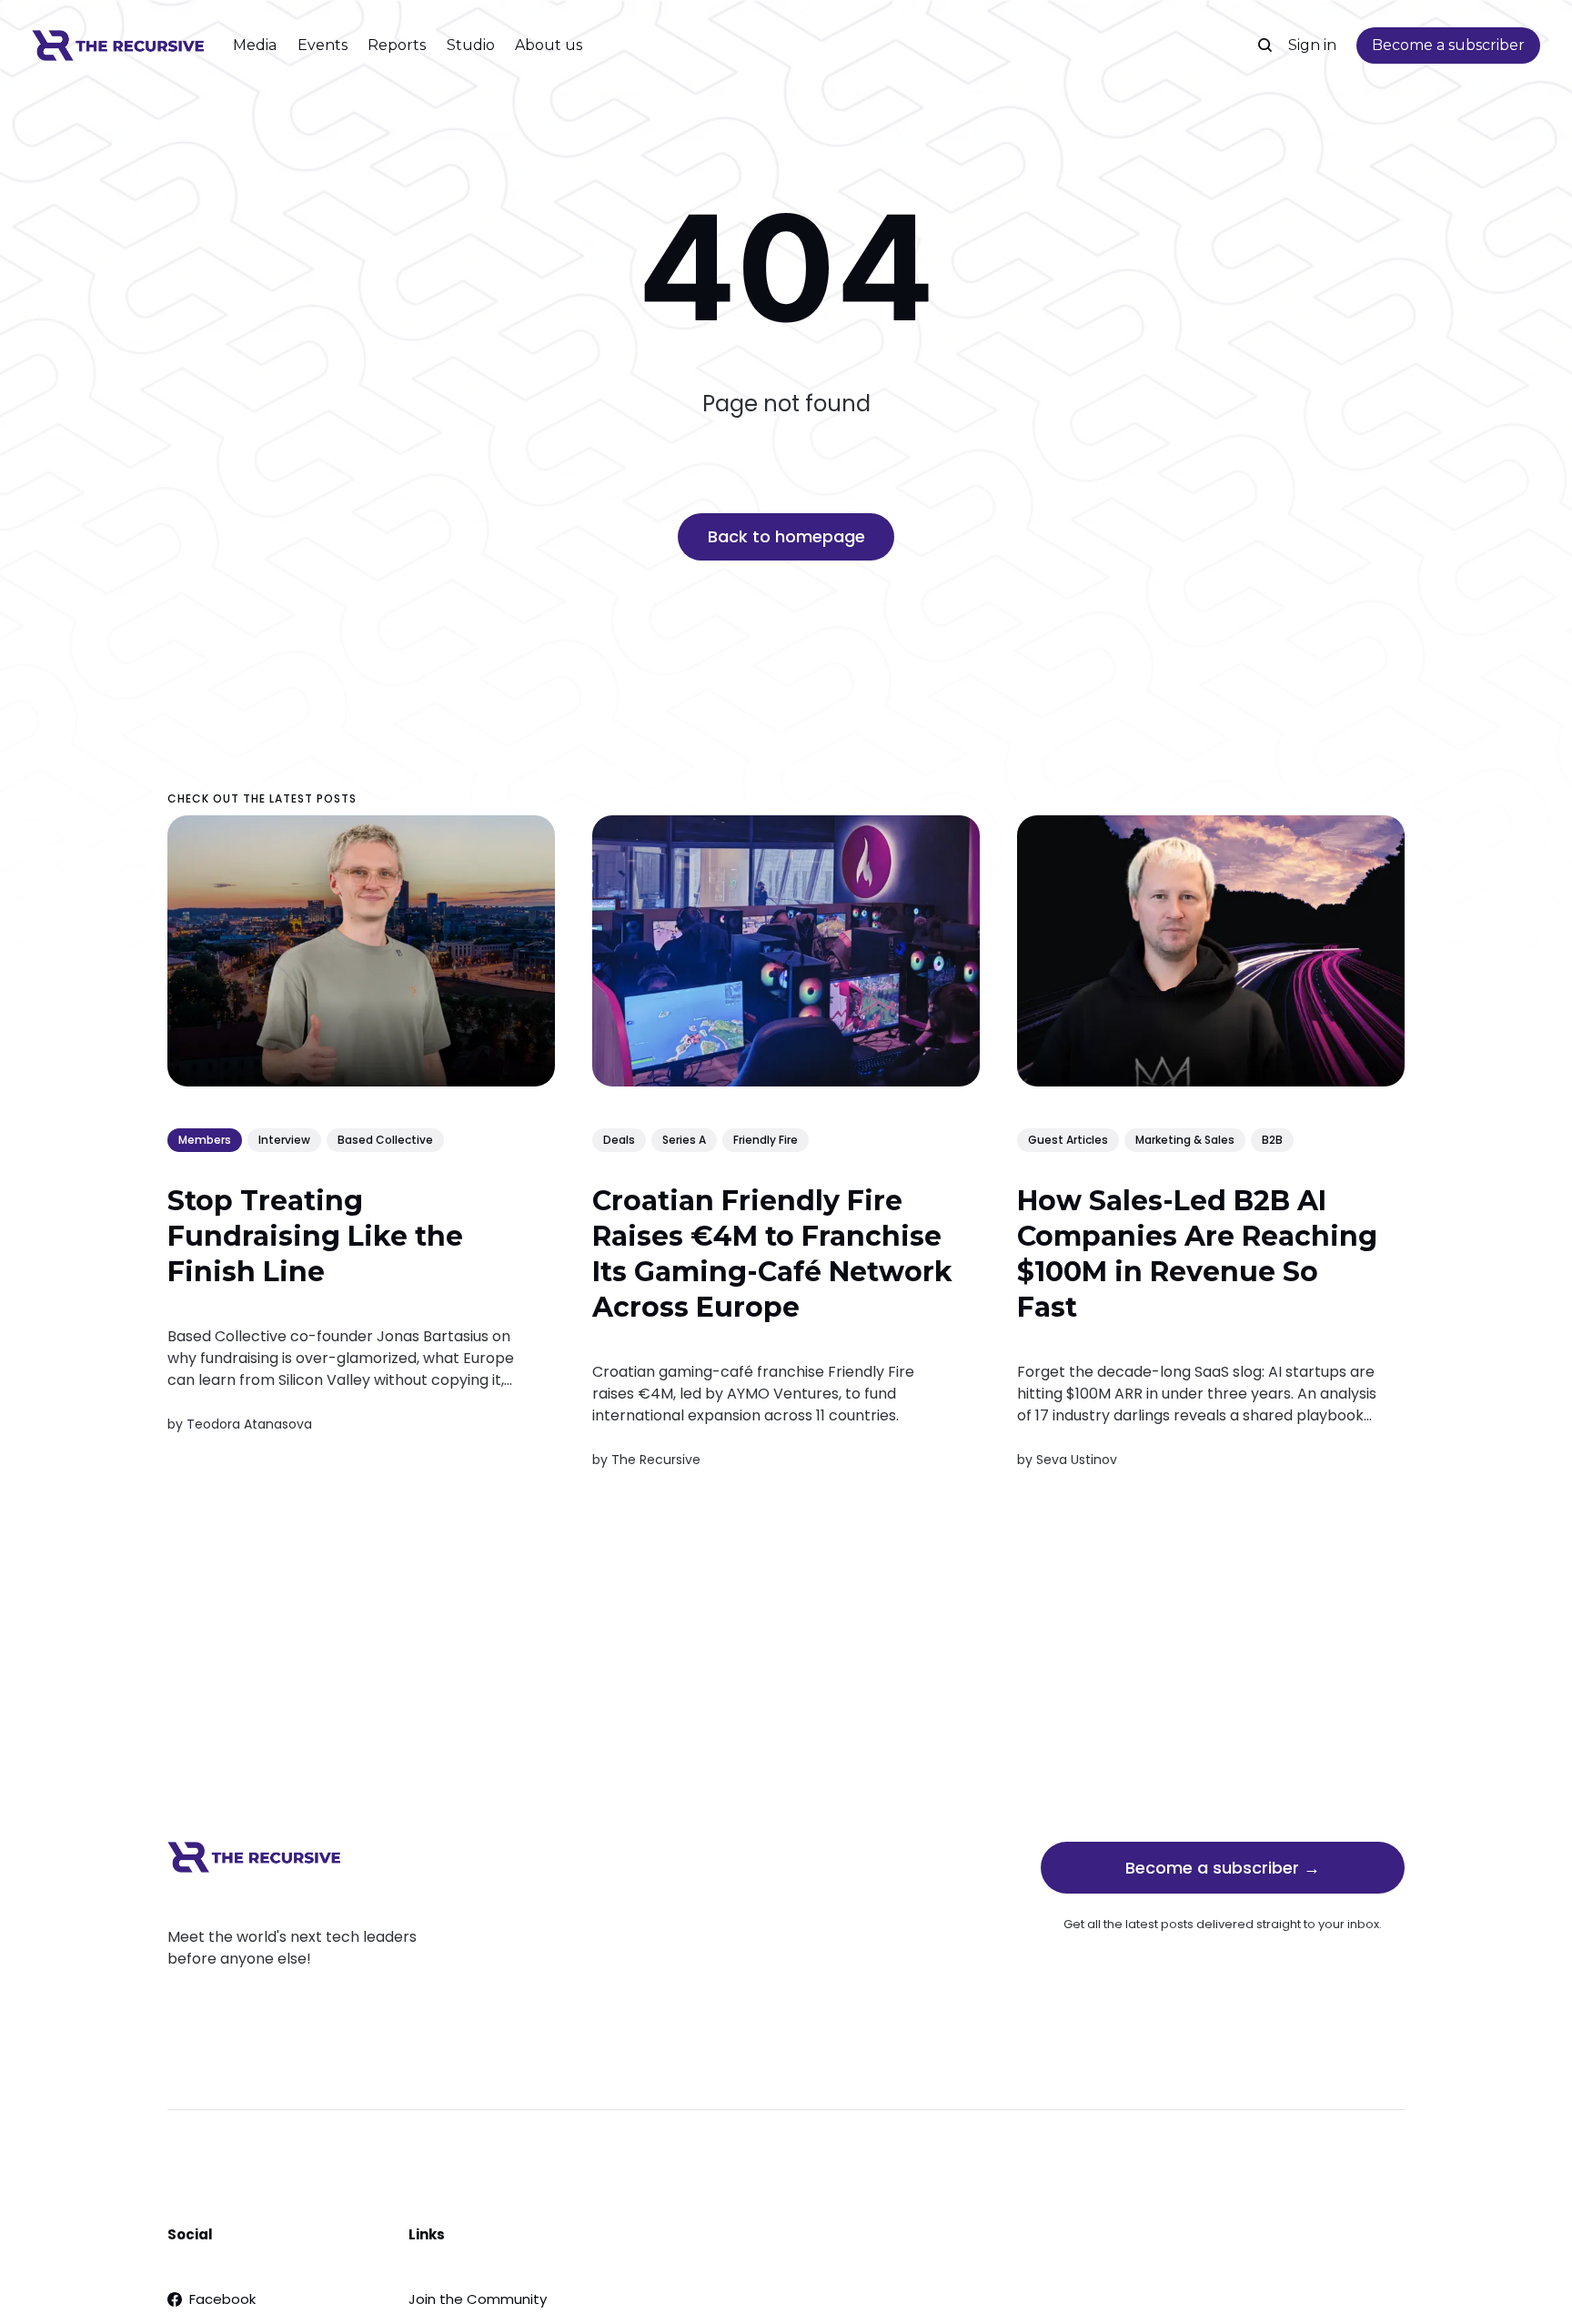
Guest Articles (1068, 1140)
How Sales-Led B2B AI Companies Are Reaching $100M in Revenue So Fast (1197, 1254)
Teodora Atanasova (249, 1425)
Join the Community (478, 2299)
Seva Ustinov (1077, 1460)
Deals (619, 1140)
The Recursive (656, 1460)
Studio (471, 45)
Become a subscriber (1448, 45)
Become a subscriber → (1223, 1868)
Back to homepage (786, 536)
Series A (684, 1140)
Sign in (1312, 45)
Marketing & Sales (1185, 1140)
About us (549, 45)
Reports (397, 45)
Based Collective (385, 1140)
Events (322, 45)
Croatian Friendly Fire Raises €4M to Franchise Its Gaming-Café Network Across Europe (772, 1254)
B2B (1272, 1140)
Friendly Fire (766, 1140)
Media (255, 45)
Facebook (222, 2299)
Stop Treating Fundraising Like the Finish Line (315, 1236)
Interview (284, 1140)
